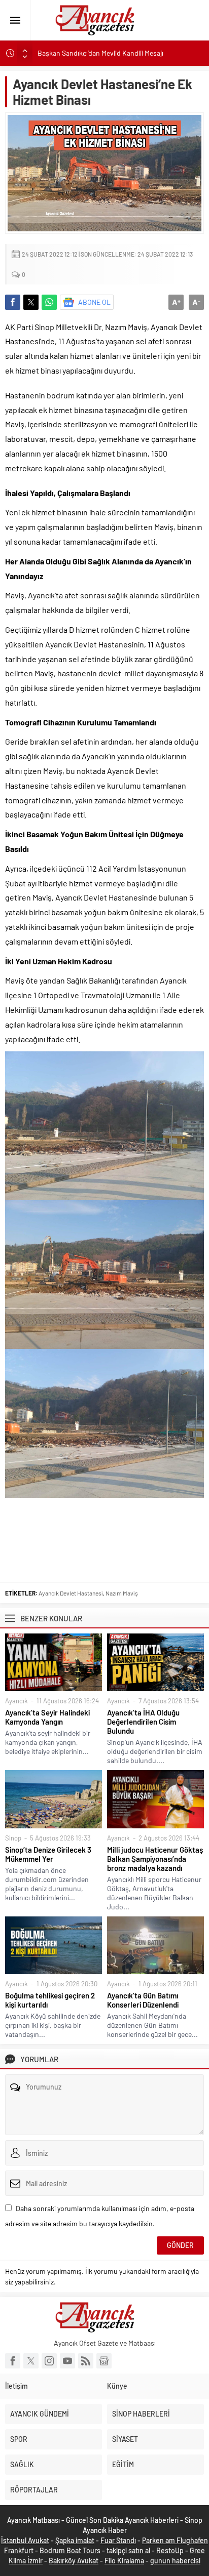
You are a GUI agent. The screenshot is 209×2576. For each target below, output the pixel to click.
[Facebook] (13, 2361)
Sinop (13, 1838)
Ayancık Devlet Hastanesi (71, 1593)
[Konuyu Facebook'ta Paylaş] (13, 302)
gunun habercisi (175, 2561)
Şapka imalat (75, 2540)
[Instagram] (49, 2361)
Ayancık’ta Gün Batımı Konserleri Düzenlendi (143, 2000)
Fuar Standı (118, 2540)
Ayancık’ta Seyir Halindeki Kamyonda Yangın (47, 1717)
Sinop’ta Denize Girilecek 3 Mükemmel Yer (48, 1854)
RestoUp (170, 2550)
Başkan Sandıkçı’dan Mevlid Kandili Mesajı (101, 53)
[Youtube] (67, 2361)
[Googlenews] (104, 2361)
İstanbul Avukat (25, 2540)
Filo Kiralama (124, 2561)
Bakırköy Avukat (74, 2561)
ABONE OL (94, 302)
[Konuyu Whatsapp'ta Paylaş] (49, 302)
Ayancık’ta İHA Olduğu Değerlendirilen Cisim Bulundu (143, 1722)
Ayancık (16, 1701)
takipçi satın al (128, 2550)
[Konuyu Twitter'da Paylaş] (31, 302)
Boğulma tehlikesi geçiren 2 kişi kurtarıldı (50, 2000)
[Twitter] (31, 2361)
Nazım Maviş (122, 1593)
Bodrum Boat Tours (70, 2550)
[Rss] (86, 2361)
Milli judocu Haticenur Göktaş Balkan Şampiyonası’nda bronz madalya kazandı (155, 1859)
